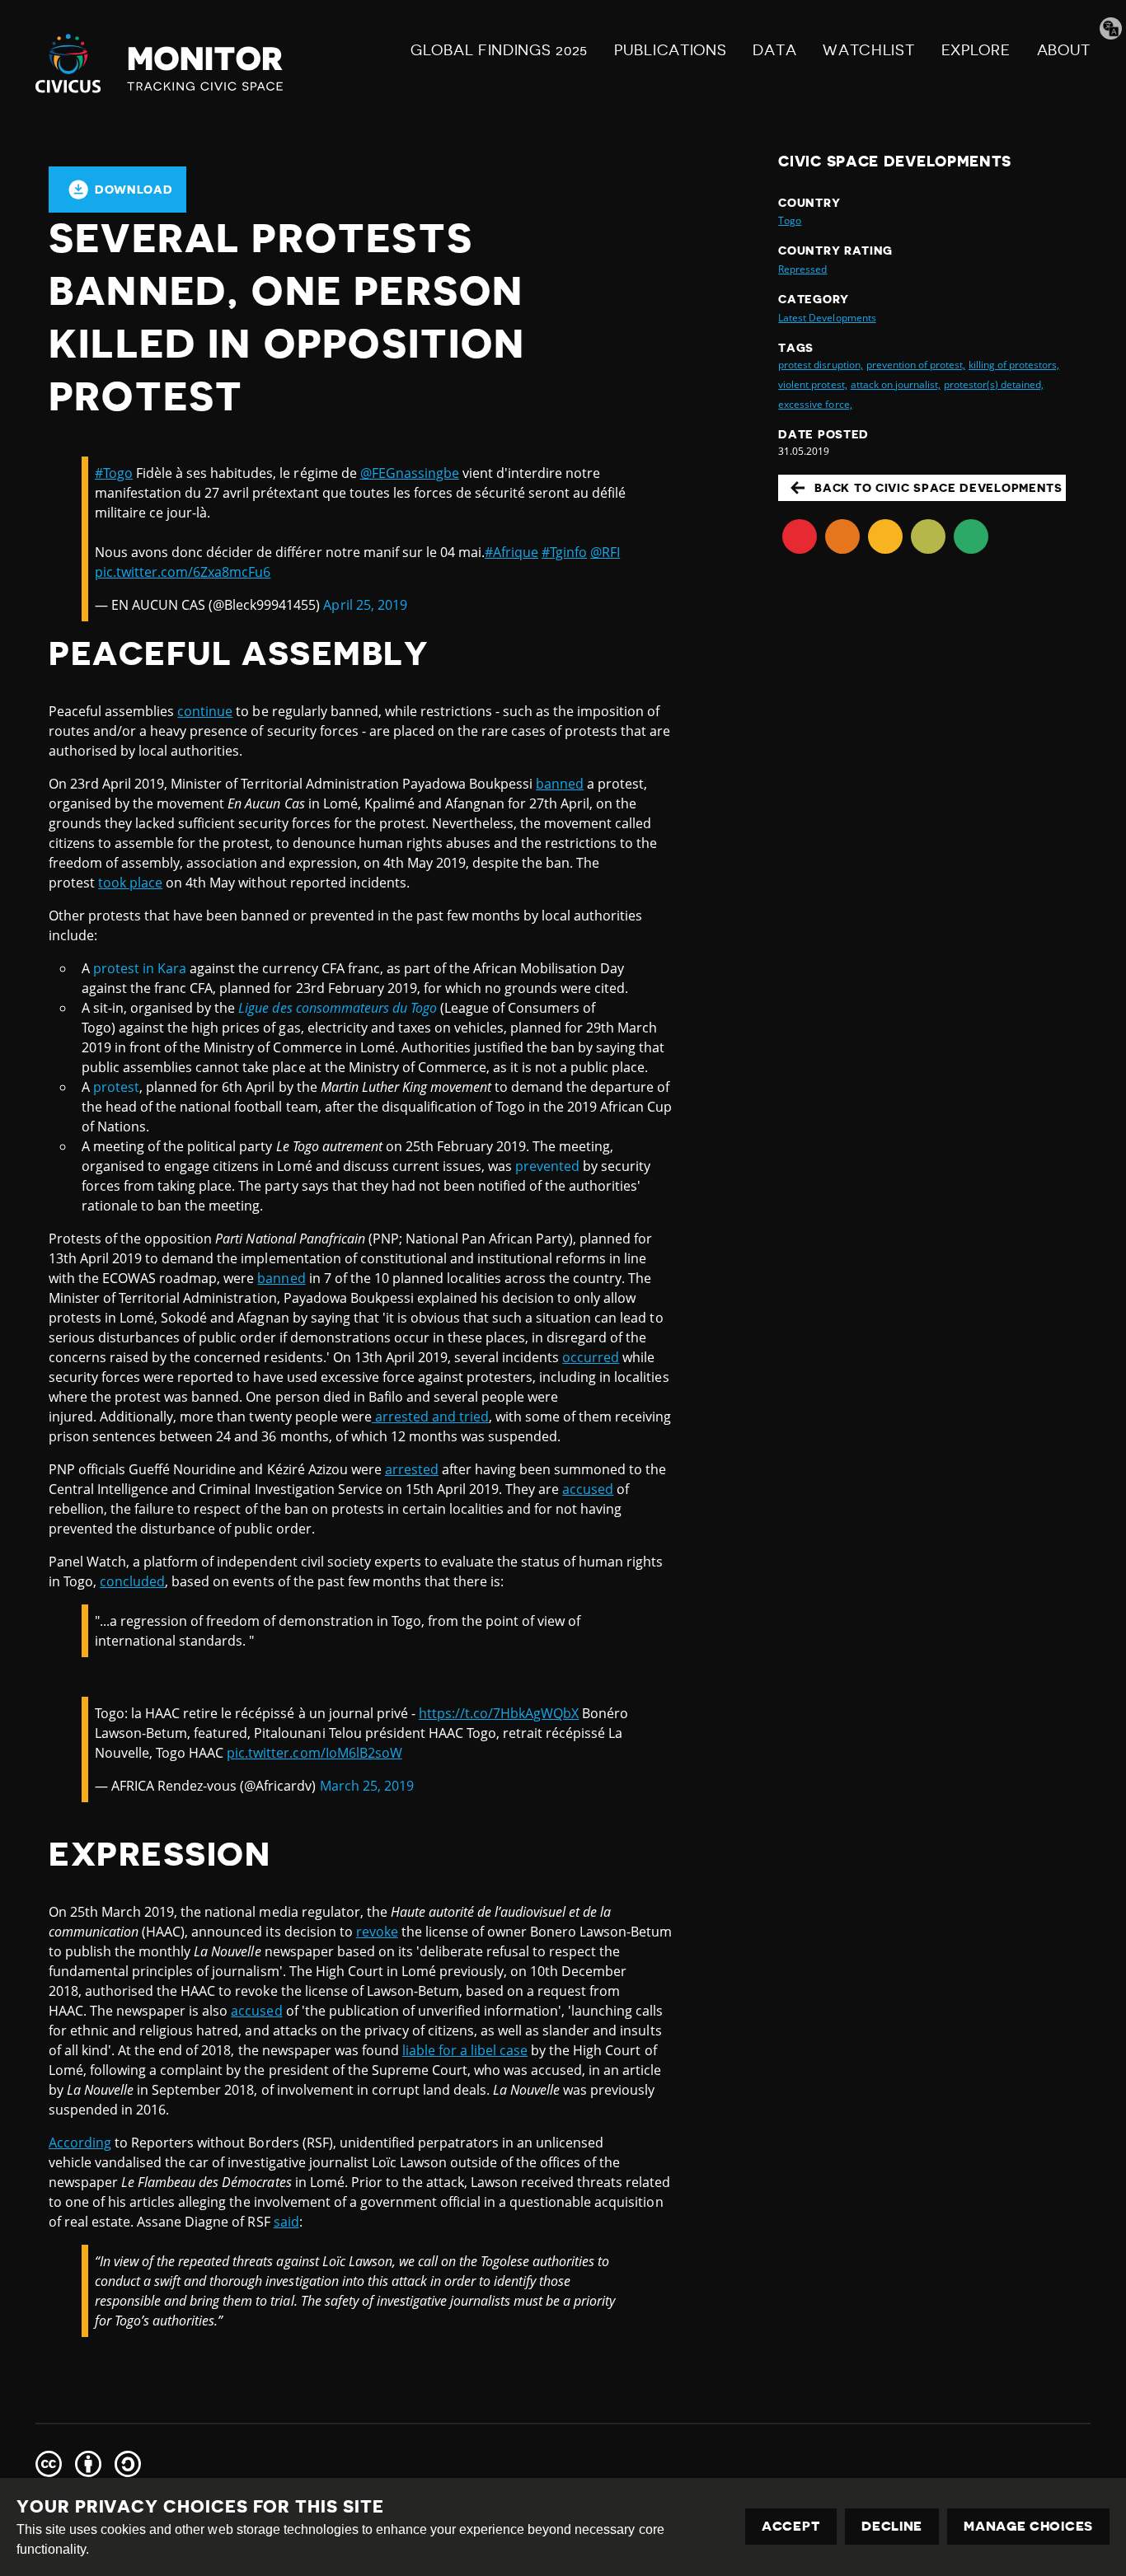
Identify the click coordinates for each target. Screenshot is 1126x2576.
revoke (377, 1932)
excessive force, (815, 404)
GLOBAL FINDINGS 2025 (499, 50)
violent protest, (812, 384)
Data (774, 50)
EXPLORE (976, 50)
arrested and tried (430, 1417)
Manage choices (1028, 2527)
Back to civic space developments (938, 488)
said (286, 2222)
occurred (591, 1357)
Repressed (802, 269)
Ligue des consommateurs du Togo (337, 1008)
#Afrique (511, 552)
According (80, 2143)
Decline (892, 2527)
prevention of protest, (916, 365)
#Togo (114, 473)
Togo (790, 220)
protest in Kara (140, 968)
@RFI (605, 552)
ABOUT (1064, 50)
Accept (791, 2527)
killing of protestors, (1014, 365)
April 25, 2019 (365, 605)
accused (588, 1489)
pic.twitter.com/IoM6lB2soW (314, 1753)
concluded (132, 1581)
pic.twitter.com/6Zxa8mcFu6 (183, 572)
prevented (547, 1166)
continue (205, 711)
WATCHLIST (868, 50)
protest (116, 1087)
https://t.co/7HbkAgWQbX (499, 1713)
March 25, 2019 (367, 1786)
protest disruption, (820, 365)
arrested (412, 1469)
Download (134, 190)
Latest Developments (827, 318)
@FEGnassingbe (410, 473)
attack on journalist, (896, 384)
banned (560, 784)
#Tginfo (564, 552)
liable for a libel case (465, 2050)
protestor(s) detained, (994, 384)
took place (130, 883)
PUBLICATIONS (670, 50)
